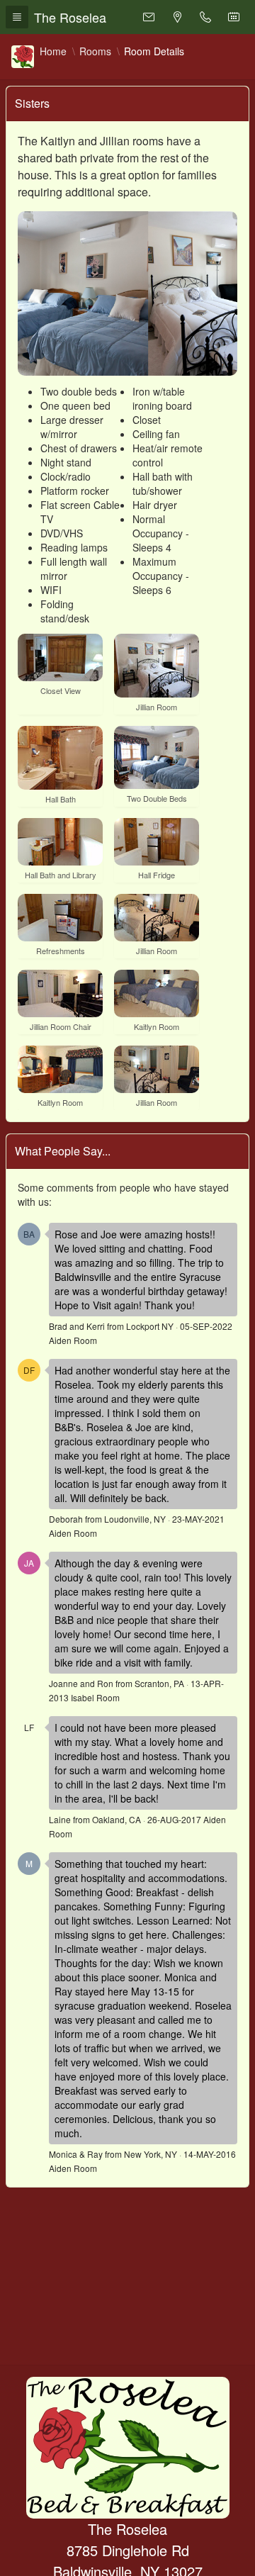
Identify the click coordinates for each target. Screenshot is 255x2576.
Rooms (95, 51)
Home (53, 51)
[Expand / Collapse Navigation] (17, 17)
